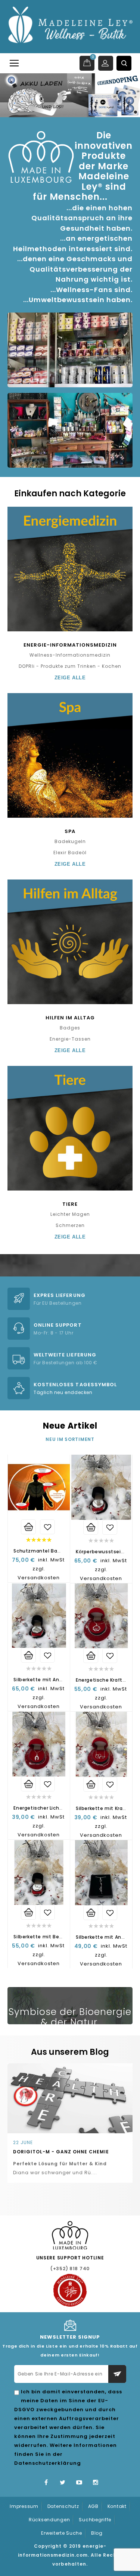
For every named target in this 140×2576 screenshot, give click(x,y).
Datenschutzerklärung (48, 2463)
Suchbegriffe (95, 2520)
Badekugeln (70, 841)
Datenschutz (63, 2506)
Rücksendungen (49, 2520)
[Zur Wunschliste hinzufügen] (47, 1527)
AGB (93, 2506)
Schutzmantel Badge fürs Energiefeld (60, 1551)
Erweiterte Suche (62, 2533)
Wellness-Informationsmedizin (70, 655)
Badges (70, 1028)
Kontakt (117, 2506)
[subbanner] (70, 317)
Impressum (24, 2506)
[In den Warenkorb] (28, 1527)
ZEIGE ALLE (70, 678)
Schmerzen (70, 1225)
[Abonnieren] (117, 2374)
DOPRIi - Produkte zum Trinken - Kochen (70, 666)
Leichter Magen (70, 1214)
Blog (97, 2533)
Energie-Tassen (70, 1039)
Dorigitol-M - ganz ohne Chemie (61, 2152)
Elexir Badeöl (70, 853)
